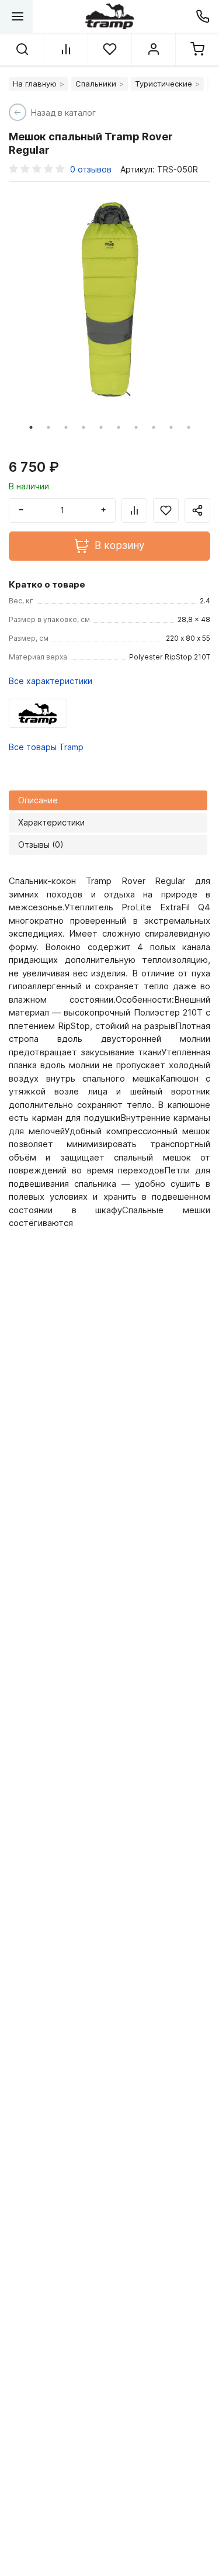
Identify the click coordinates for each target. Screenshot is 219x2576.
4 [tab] (84, 427)
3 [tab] (66, 427)
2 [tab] (48, 427)
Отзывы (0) (41, 845)
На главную (35, 84)
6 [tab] (119, 427)
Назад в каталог (63, 113)
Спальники (96, 84)
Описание (38, 800)
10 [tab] (189, 427)
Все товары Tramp (46, 747)
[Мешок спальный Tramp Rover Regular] (109, 300)
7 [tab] (136, 427)
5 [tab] (101, 427)
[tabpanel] (109, 300)
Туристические (164, 84)
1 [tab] (31, 427)
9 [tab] (171, 427)
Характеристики (51, 822)
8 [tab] (154, 427)
